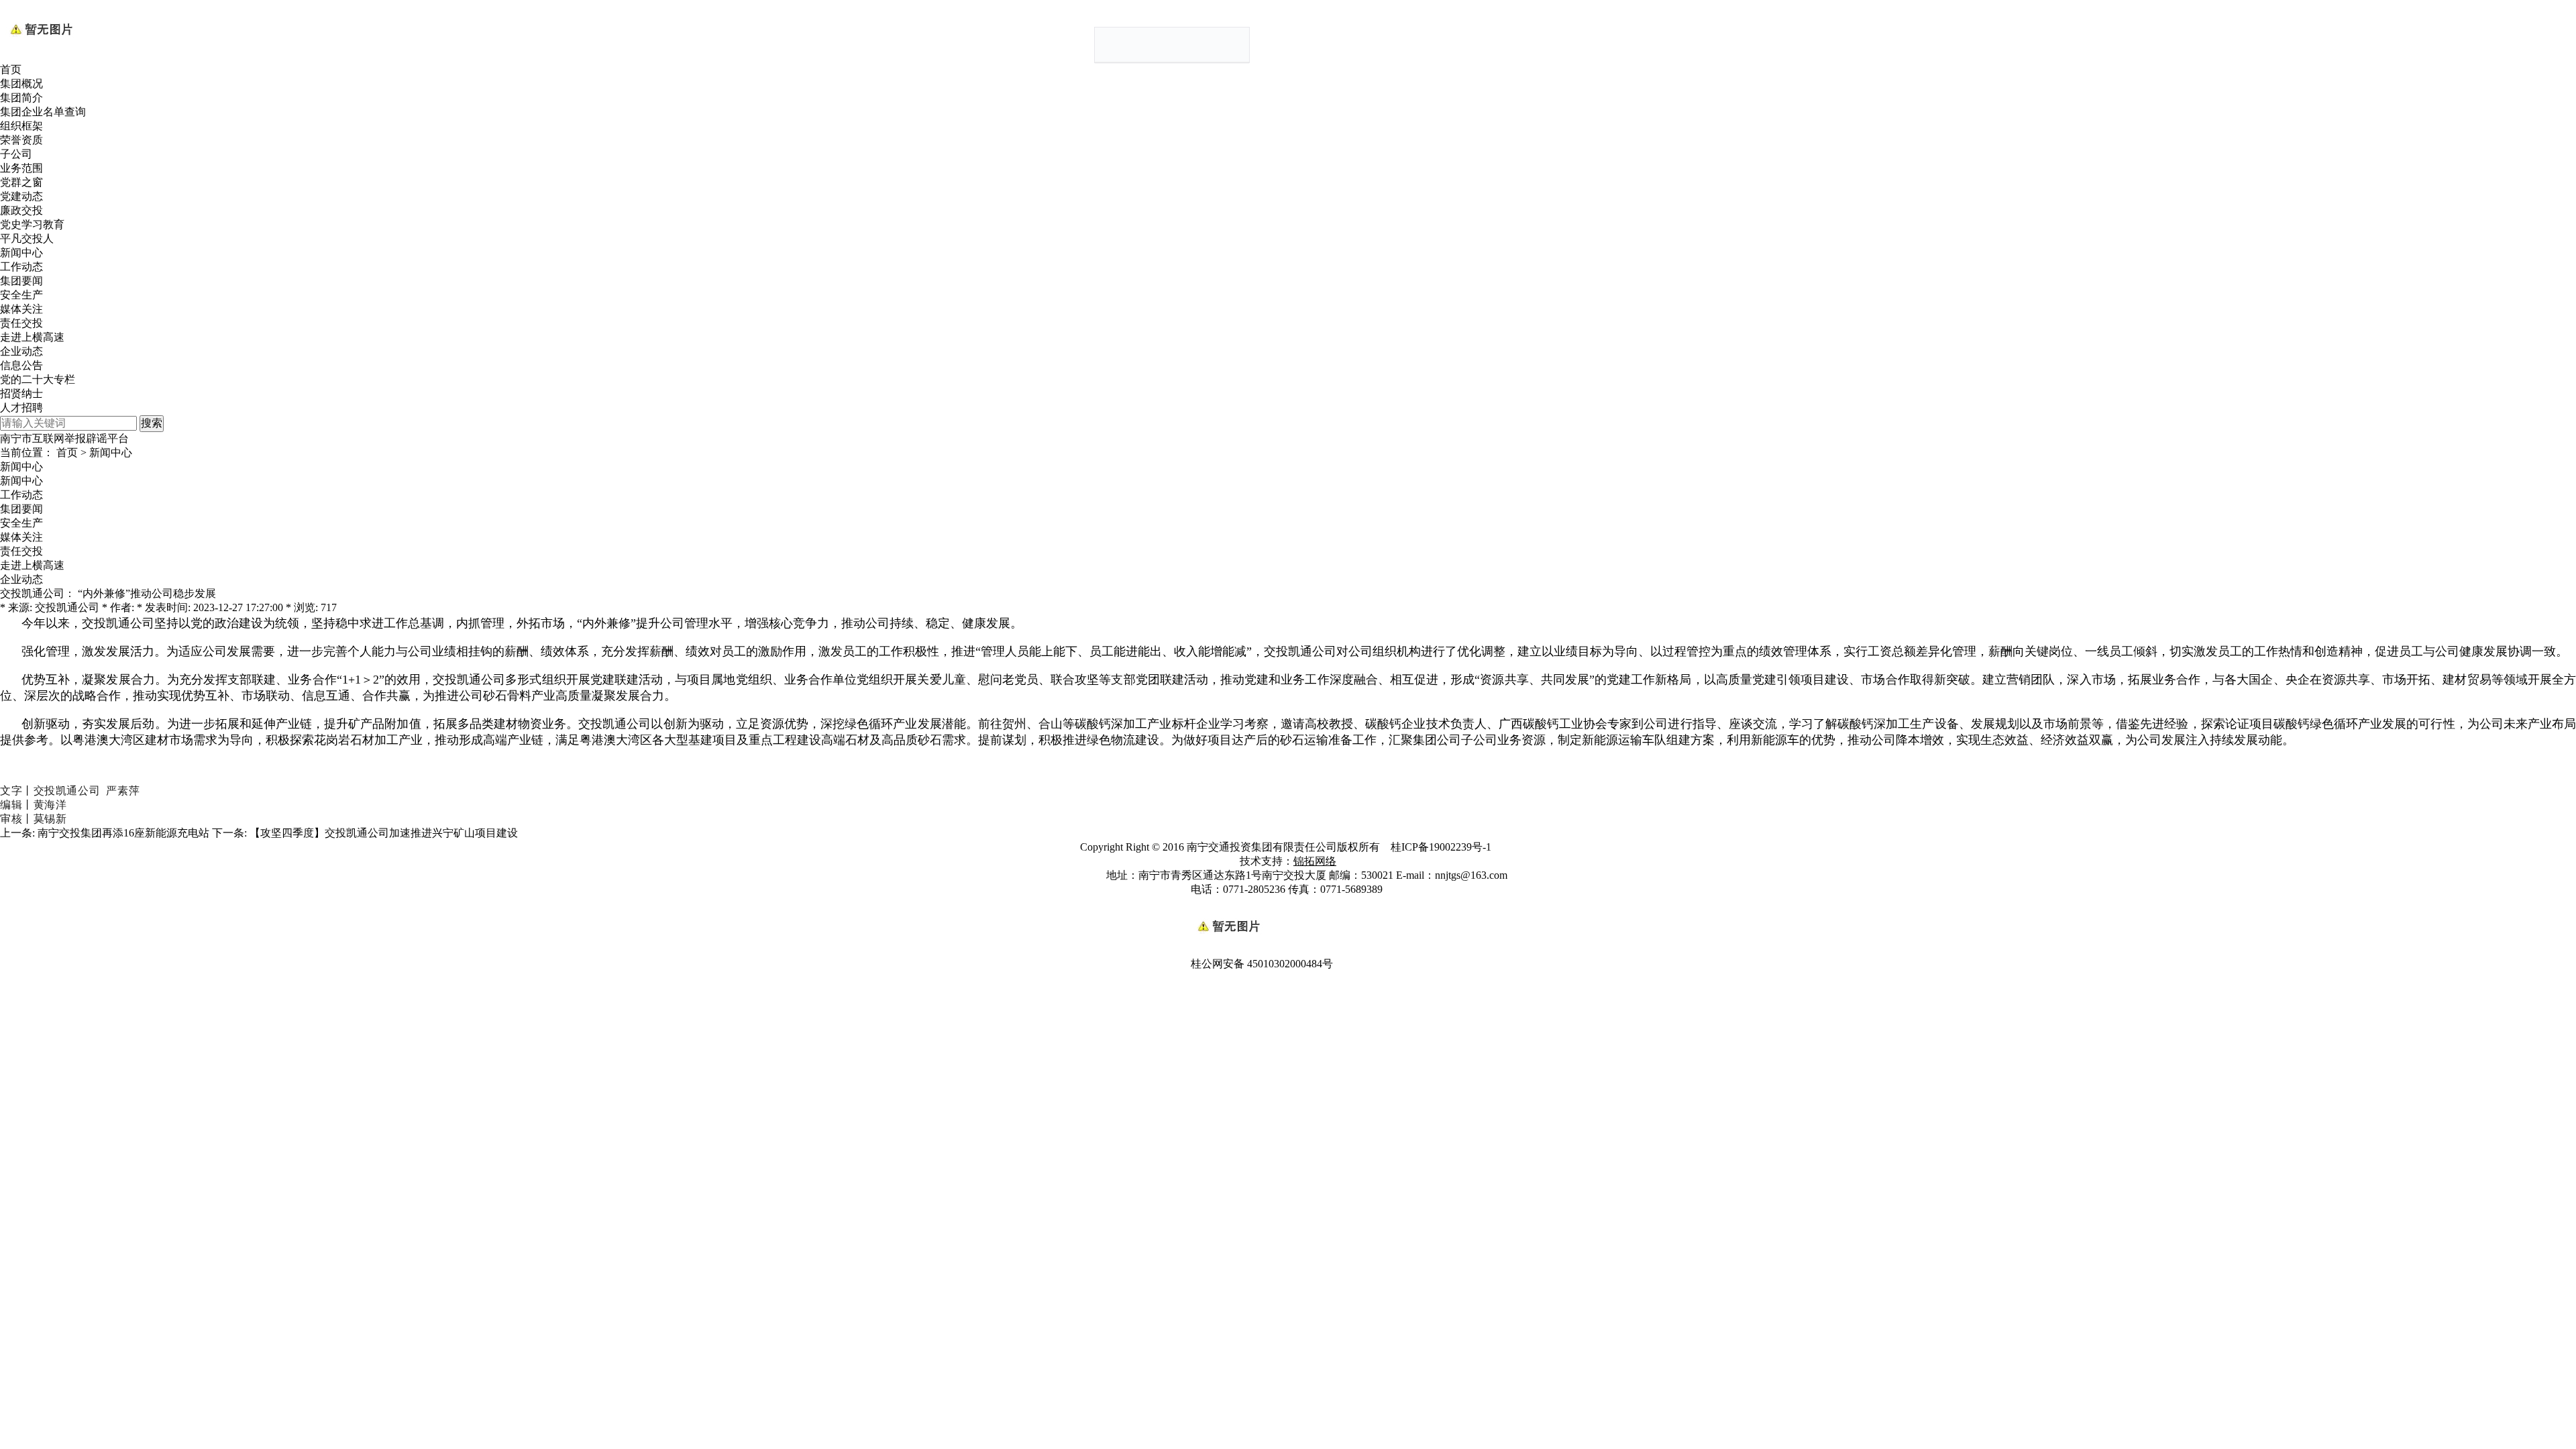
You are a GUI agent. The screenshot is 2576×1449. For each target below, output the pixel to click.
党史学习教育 (32, 224)
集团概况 (21, 84)
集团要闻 (21, 281)
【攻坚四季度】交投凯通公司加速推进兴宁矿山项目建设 (384, 833)
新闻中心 (21, 253)
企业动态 (21, 351)
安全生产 (21, 295)
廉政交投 (21, 210)
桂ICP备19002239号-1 (1442, 847)
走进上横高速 (32, 337)
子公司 (16, 154)
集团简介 (21, 98)
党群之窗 (21, 182)
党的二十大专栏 (38, 379)
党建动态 (21, 196)
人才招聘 (21, 408)
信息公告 (21, 365)
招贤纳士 (21, 393)
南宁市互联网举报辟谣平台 (64, 438)
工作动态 (21, 267)
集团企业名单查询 (43, 112)
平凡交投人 (27, 238)
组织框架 (21, 126)
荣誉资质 (21, 140)
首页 (11, 69)
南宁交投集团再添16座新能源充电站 (123, 833)
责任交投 (21, 323)
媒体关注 (21, 309)
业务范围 (21, 168)
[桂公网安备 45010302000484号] (1288, 904)
